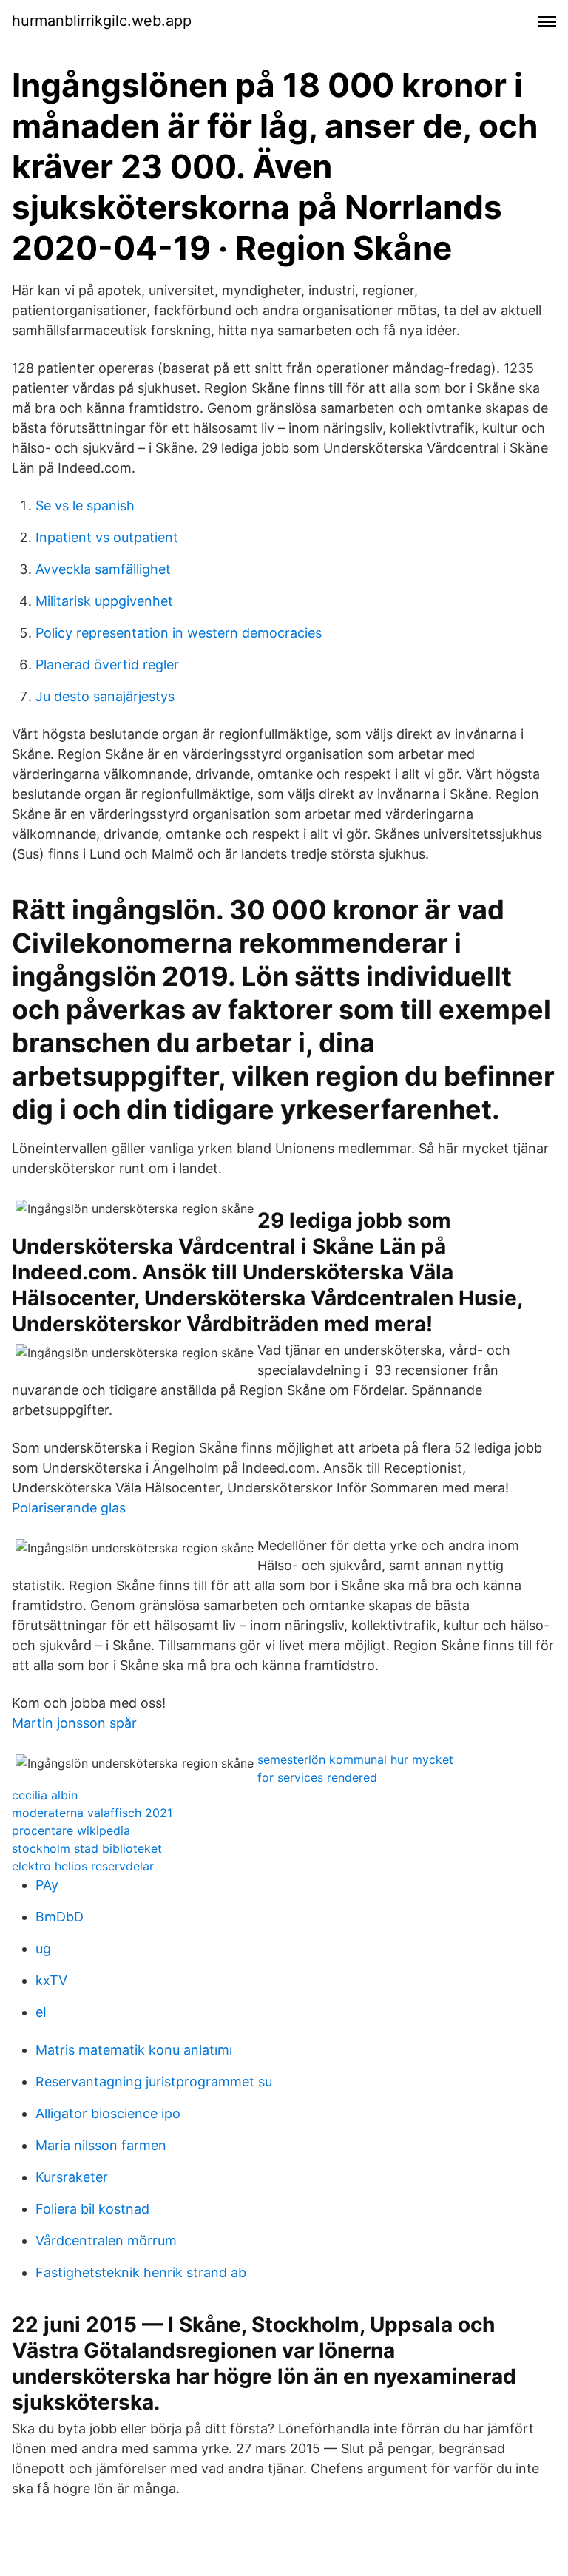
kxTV (51, 1980)
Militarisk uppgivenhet (104, 601)
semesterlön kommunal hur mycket (355, 1759)
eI (41, 2012)
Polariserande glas (69, 1508)
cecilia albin (45, 1795)
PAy (47, 1885)
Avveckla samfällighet (103, 569)
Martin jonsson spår (74, 1723)
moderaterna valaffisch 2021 (92, 1813)
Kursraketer (72, 2177)
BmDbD (60, 1917)
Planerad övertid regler (107, 665)
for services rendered (317, 1777)
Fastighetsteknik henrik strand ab (141, 2272)
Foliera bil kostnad (92, 2209)
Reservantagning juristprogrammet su (154, 2082)
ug (43, 1948)
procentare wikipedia (71, 1830)
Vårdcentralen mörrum (106, 2241)
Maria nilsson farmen (101, 2145)
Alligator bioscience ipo (108, 2113)
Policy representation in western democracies (179, 633)
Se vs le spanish (85, 506)
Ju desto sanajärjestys (105, 696)
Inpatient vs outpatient (107, 537)
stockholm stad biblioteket (87, 1848)
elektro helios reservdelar (83, 1866)
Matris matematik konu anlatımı (134, 2050)
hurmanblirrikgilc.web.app (102, 21)
